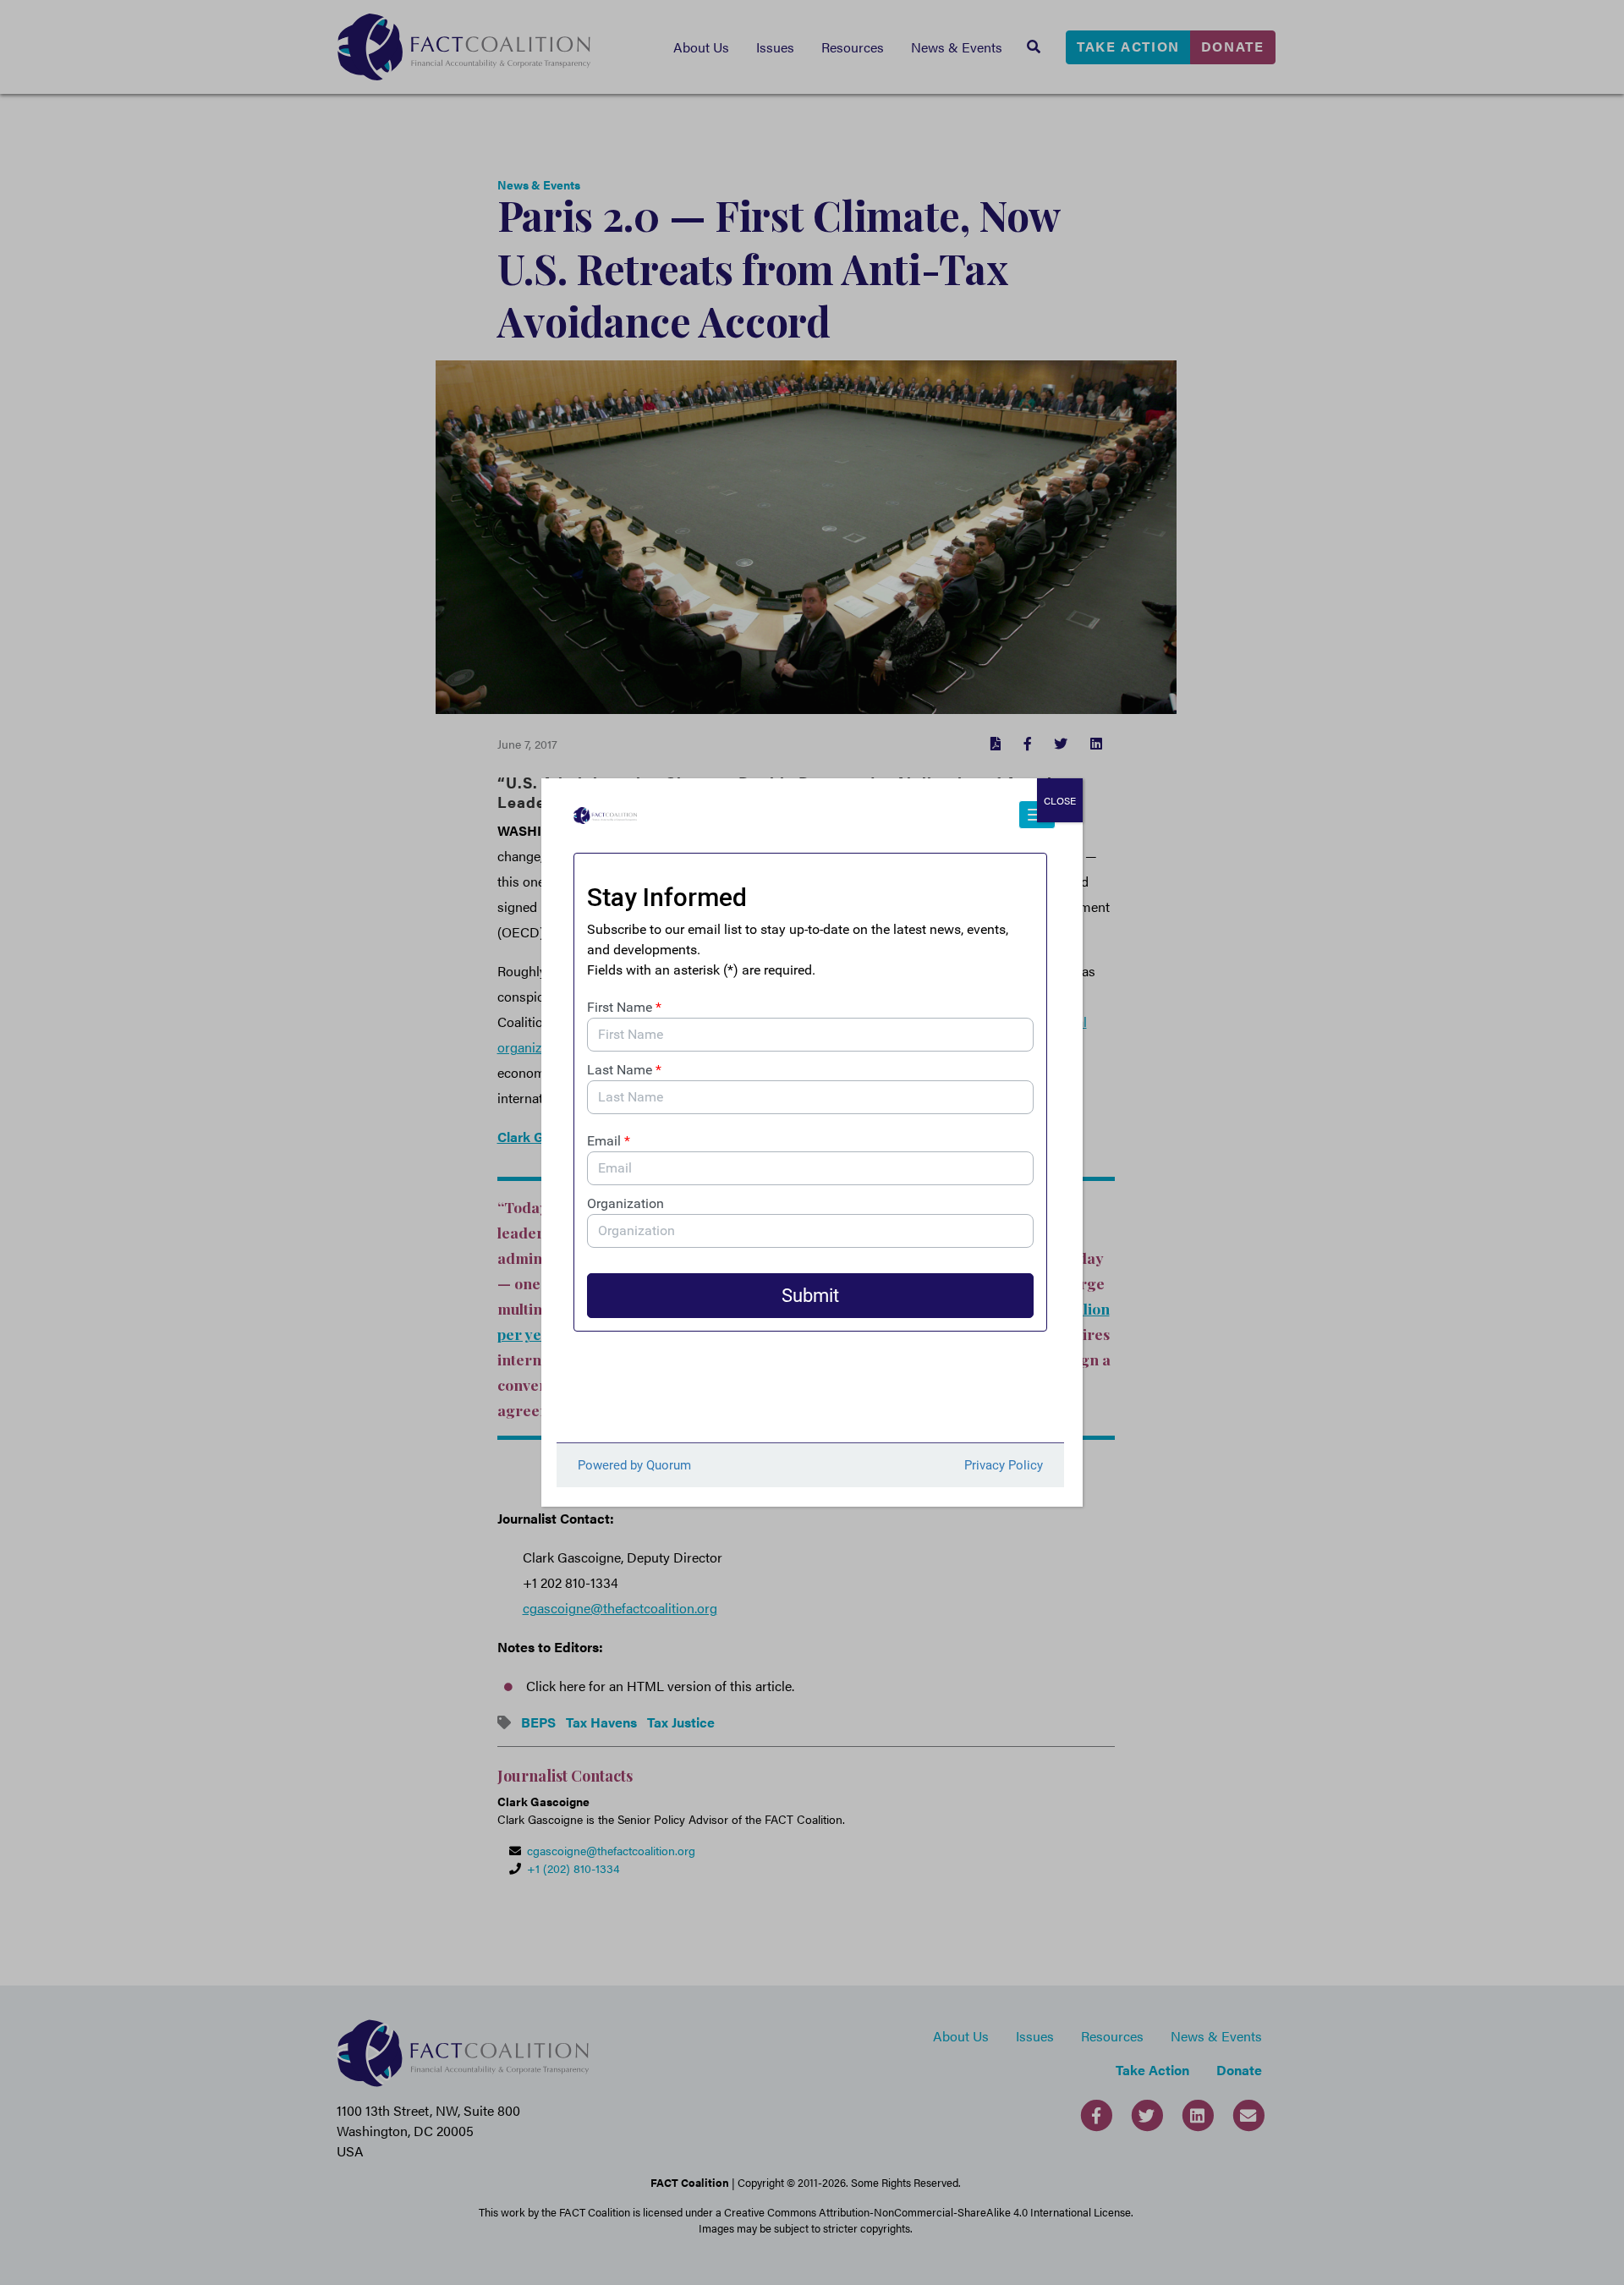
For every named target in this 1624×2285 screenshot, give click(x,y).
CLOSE (1060, 800)
